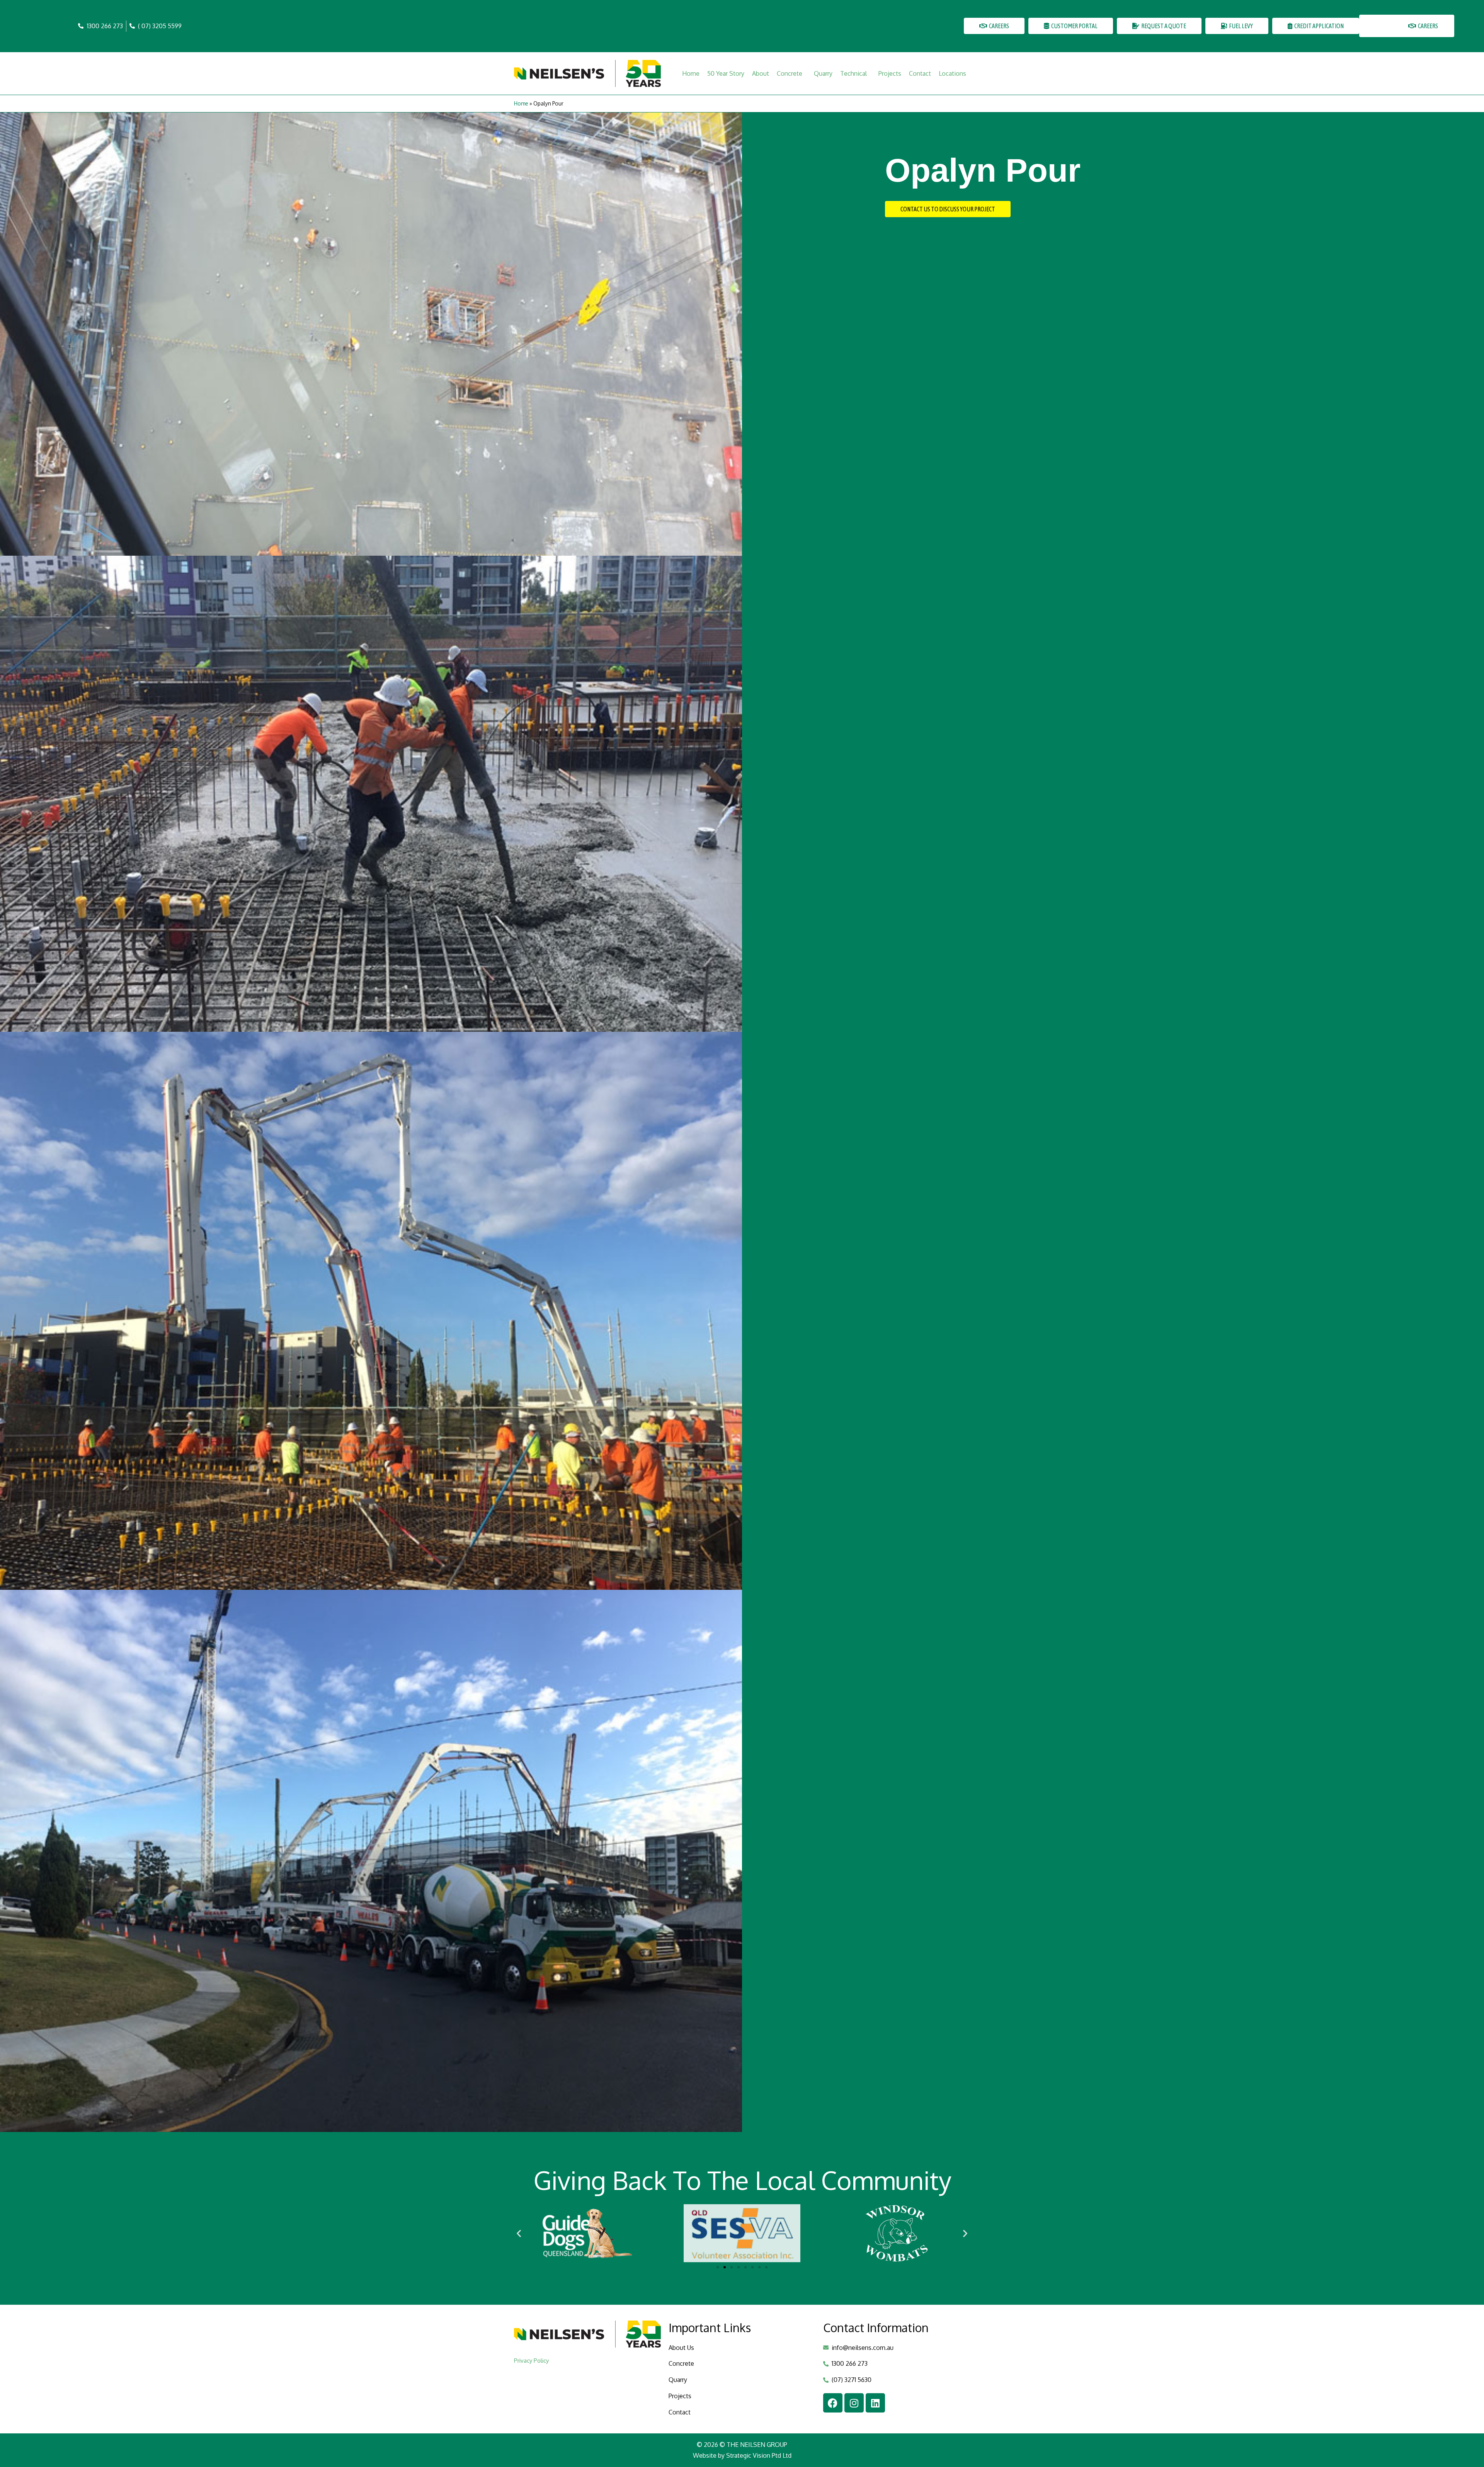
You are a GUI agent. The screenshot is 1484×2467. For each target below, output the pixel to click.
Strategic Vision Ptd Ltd (759, 2455)
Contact (920, 73)
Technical (853, 73)
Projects (890, 73)
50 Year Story (726, 73)
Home (691, 73)
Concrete (790, 73)
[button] (519, 2233)
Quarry (823, 73)
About (761, 73)
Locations (952, 73)
